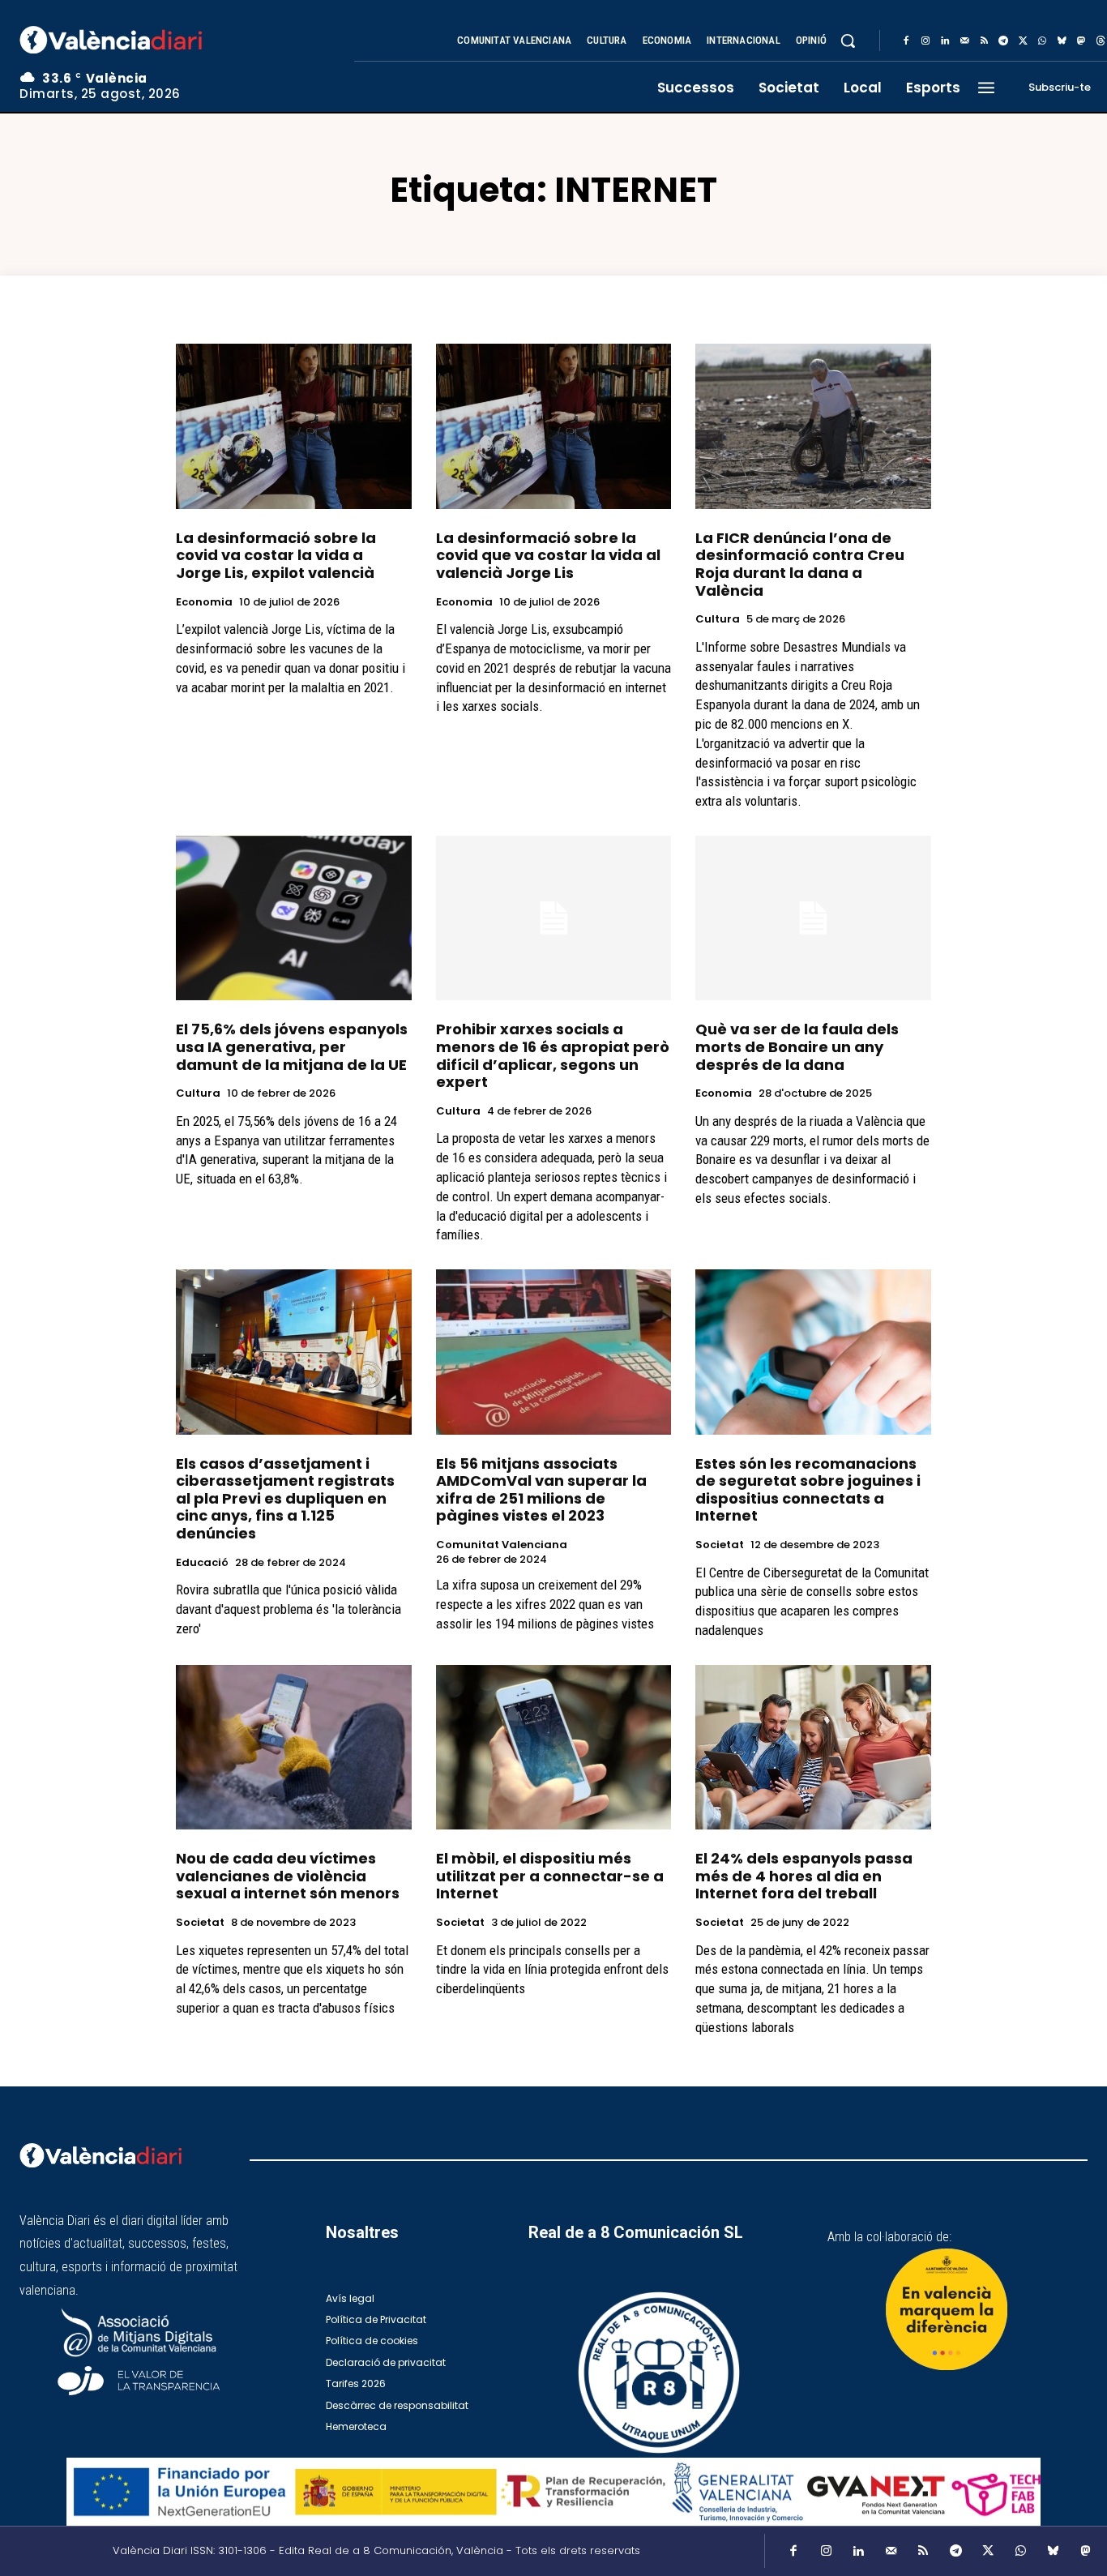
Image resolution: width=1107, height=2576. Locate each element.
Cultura (718, 619)
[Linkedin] (945, 41)
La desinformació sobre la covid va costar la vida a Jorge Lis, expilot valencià (276, 555)
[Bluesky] (1062, 41)
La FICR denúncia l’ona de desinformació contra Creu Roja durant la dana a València (800, 564)
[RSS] (984, 41)
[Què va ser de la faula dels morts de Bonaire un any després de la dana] (813, 918)
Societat (720, 1545)
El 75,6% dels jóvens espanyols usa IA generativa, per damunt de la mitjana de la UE (292, 1046)
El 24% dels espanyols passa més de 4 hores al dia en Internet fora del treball (804, 1876)
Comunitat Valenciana (502, 1545)
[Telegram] (1003, 41)
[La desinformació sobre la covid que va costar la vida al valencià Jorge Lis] (554, 426)
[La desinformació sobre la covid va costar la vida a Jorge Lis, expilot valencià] (294, 426)
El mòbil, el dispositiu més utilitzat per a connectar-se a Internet (550, 1876)
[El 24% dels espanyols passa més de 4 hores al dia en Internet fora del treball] (813, 1747)
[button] (848, 41)
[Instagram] (925, 41)
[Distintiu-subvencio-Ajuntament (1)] (947, 2309)
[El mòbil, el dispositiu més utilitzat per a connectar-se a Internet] (554, 1747)
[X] (1023, 41)
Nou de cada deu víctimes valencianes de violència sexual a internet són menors (288, 1876)
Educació (202, 1563)
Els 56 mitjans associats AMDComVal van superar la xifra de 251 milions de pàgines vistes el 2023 (541, 1490)
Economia (204, 602)
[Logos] (553, 2492)
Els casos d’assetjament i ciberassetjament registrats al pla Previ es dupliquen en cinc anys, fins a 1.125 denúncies (285, 1498)
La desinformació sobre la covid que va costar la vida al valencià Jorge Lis (548, 555)
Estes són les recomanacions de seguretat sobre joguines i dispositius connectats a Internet (808, 1490)
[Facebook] (906, 41)
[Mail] (964, 41)
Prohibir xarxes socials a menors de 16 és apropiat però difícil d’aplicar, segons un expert (553, 1055)
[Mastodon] (1081, 41)
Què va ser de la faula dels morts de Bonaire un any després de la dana (797, 1046)
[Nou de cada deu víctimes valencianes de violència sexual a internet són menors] (294, 1747)
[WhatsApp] (1042, 41)
